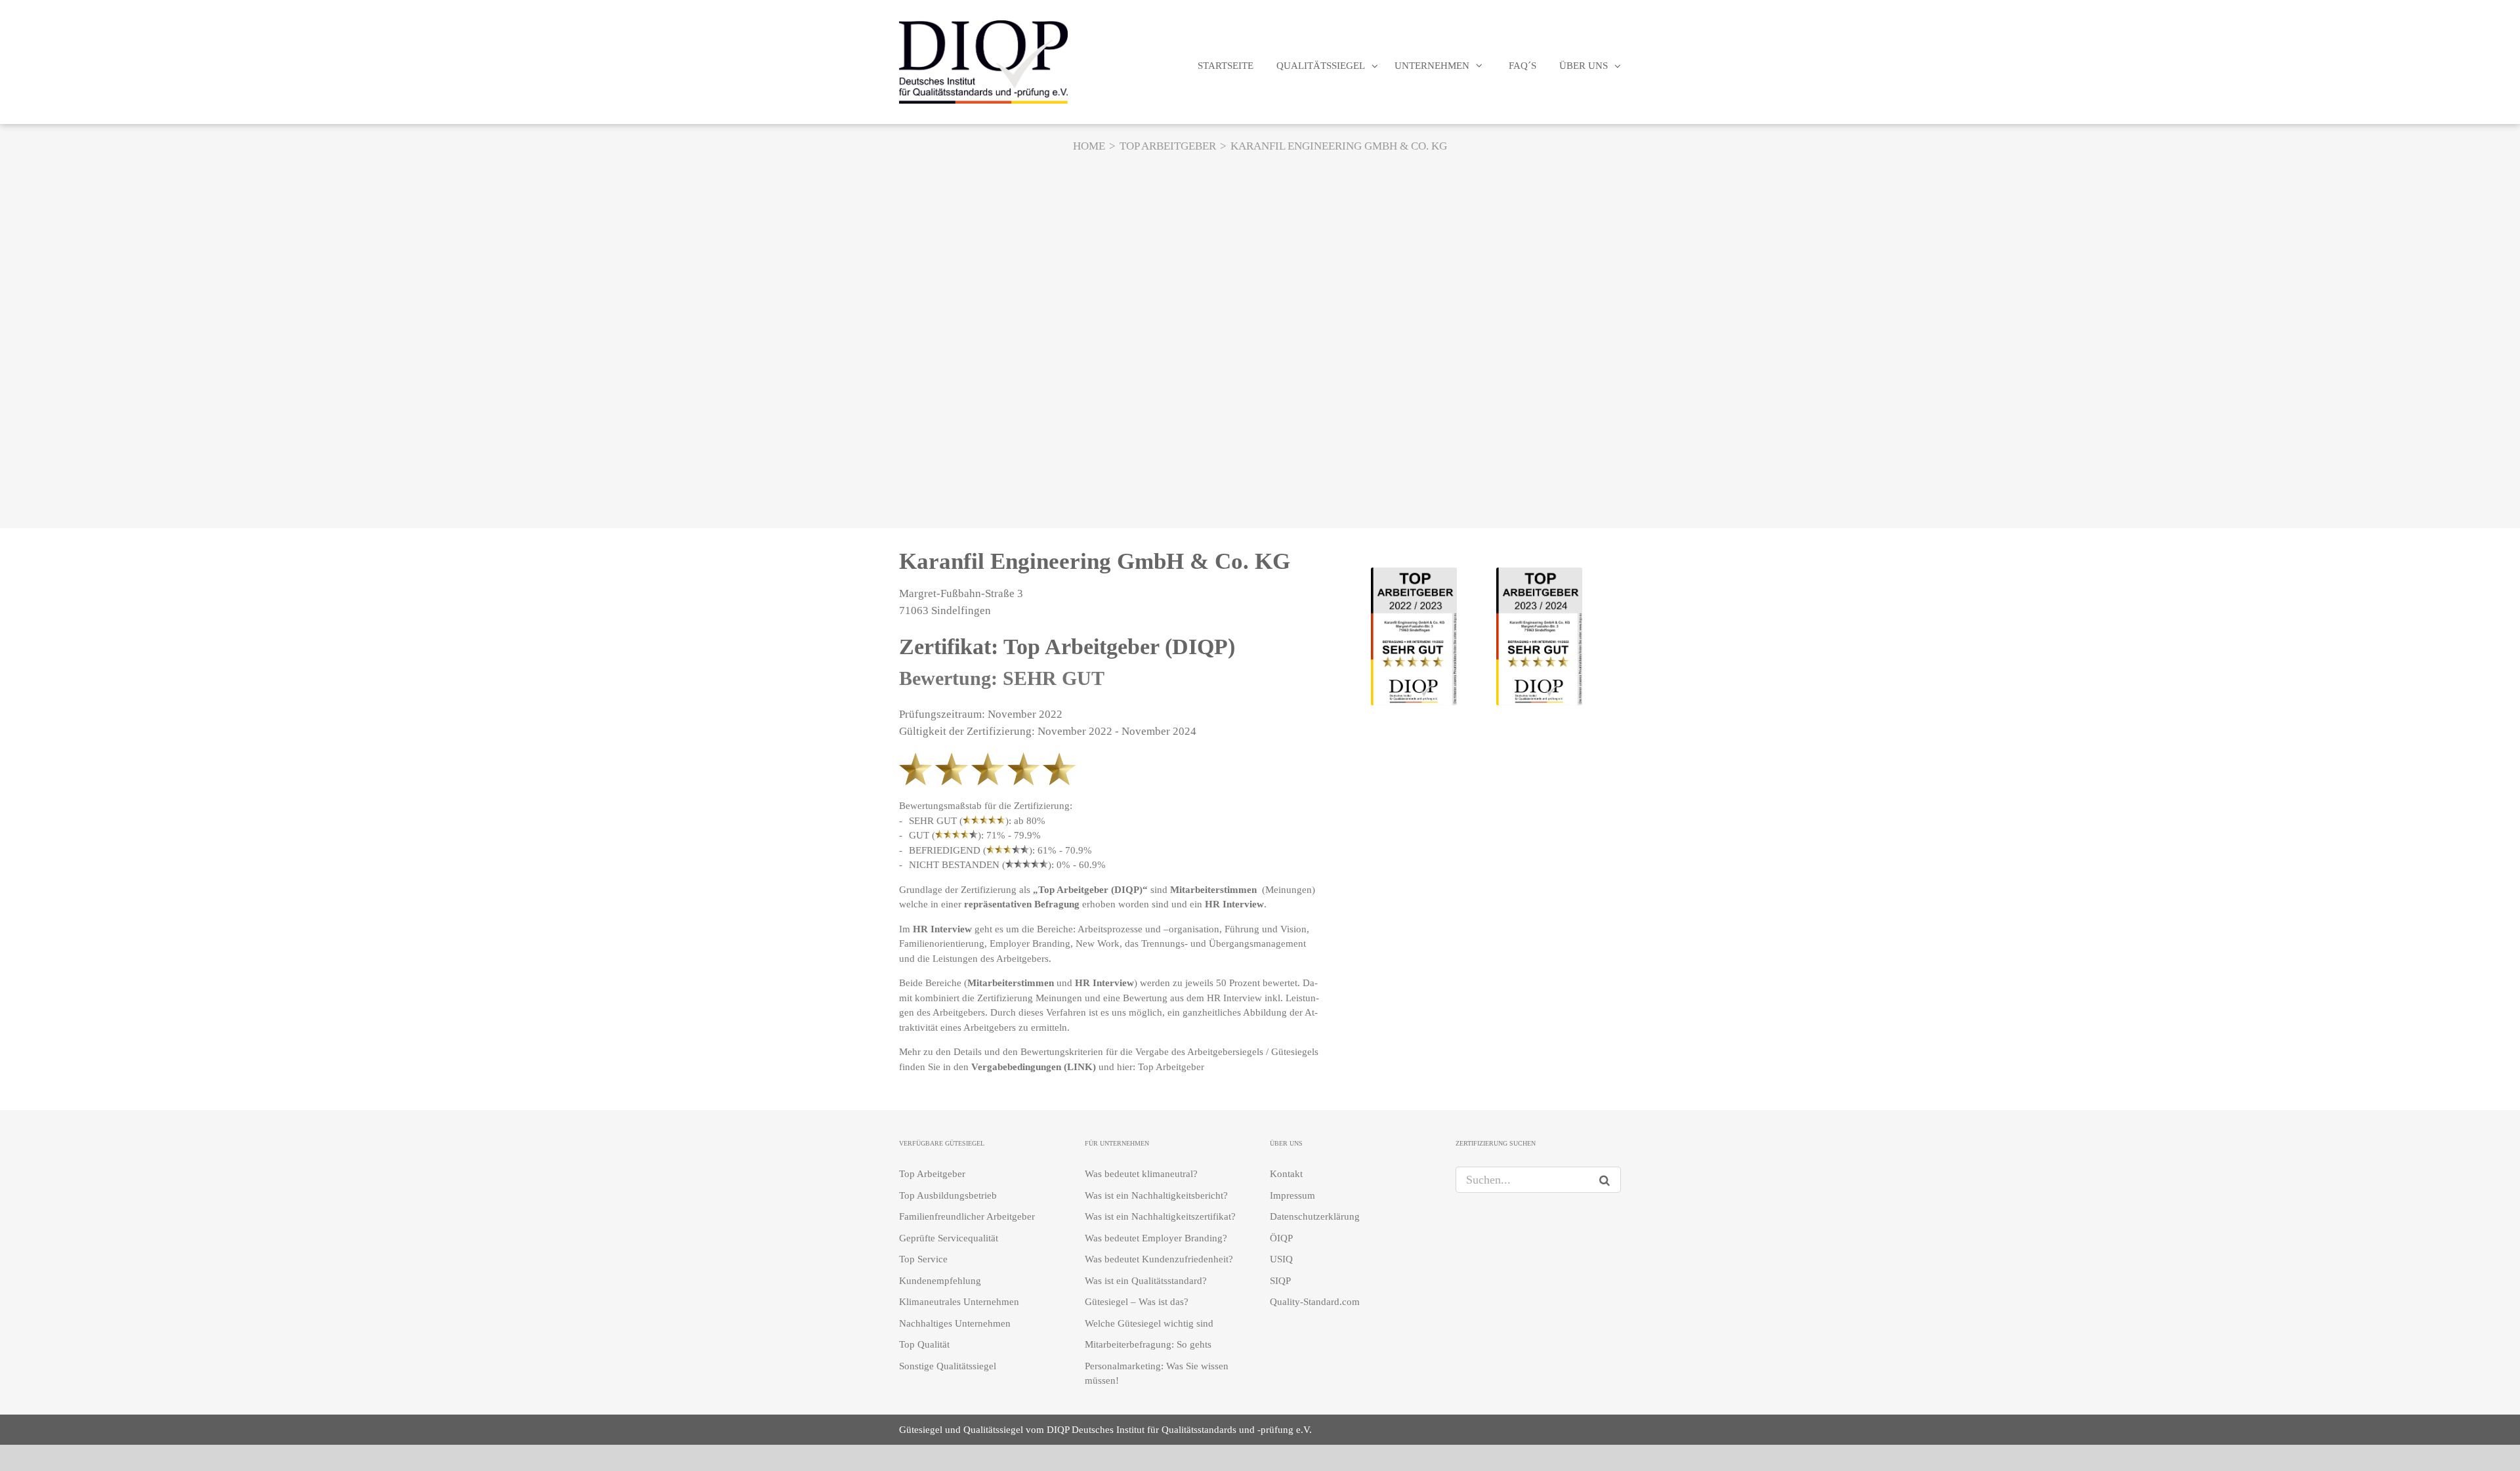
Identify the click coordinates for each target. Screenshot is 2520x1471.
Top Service (923, 1259)
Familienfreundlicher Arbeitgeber (967, 1216)
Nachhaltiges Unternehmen (955, 1323)
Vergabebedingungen (1016, 1067)
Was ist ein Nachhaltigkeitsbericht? (1156, 1195)
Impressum (1292, 1195)
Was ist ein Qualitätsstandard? (1146, 1281)
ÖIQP (1281, 1238)
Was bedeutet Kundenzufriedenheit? (1159, 1259)
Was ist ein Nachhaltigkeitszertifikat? (1160, 1216)
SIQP (1280, 1281)
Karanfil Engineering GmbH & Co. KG (1095, 561)
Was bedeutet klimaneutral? (1141, 1174)
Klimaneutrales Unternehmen (959, 1302)
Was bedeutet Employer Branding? (1156, 1238)
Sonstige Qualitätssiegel (948, 1366)
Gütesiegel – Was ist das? (1137, 1302)
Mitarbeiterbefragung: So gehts (1148, 1344)
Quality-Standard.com (1315, 1302)
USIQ (1281, 1259)
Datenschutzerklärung (1315, 1216)
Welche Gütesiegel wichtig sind (1149, 1323)
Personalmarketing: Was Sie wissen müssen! (1157, 1374)
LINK (1080, 1067)
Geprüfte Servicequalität (949, 1238)
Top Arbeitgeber (1172, 1067)
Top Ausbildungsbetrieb (948, 1195)
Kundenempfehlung (940, 1281)
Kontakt (1286, 1174)
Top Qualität (924, 1344)
